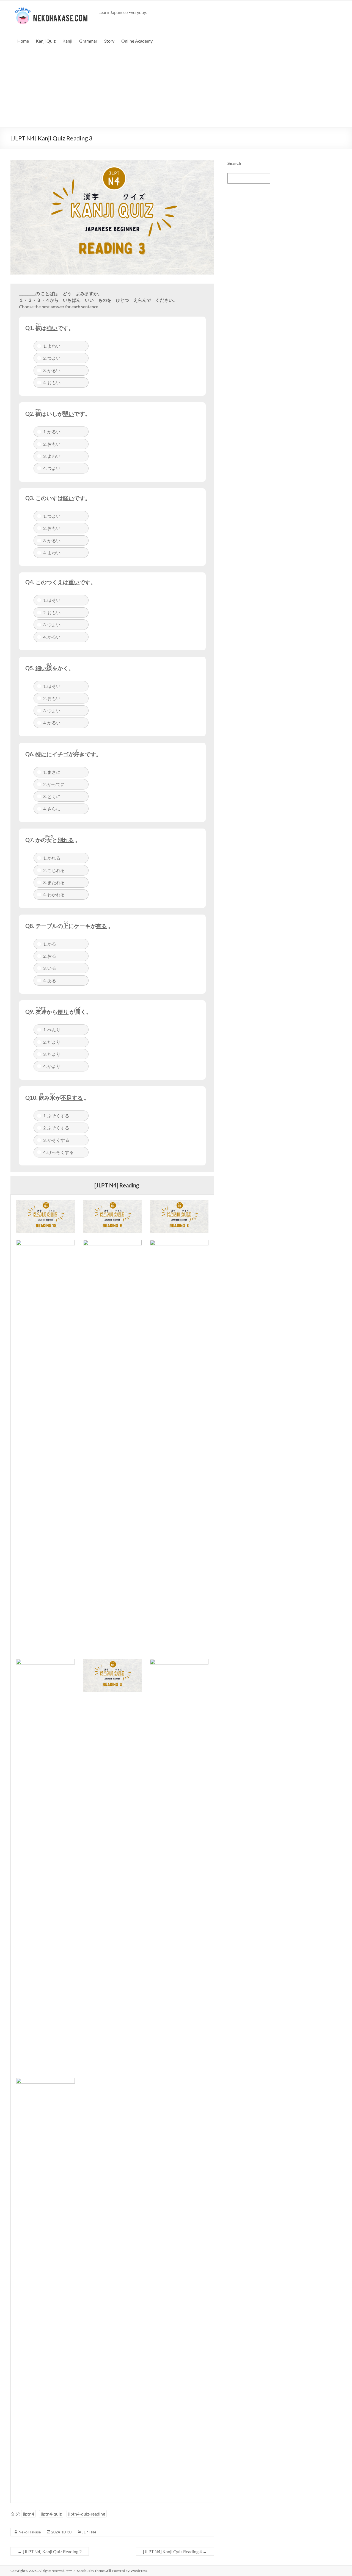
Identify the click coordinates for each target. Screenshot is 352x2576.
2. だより (52, 1042)
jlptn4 (28, 2514)
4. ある (50, 980)
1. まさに (52, 772)
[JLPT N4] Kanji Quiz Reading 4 (175, 2551)
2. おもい (52, 444)
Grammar (88, 41)
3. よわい (52, 456)
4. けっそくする (58, 1152)
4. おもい (52, 382)
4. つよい (52, 468)
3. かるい (52, 370)
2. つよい (52, 358)
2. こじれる (54, 870)
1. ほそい (52, 600)
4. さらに (52, 809)
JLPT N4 (89, 2532)
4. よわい (52, 552)
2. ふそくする (56, 1128)
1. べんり (52, 1030)
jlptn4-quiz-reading (87, 2514)
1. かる (50, 944)
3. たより (52, 1054)
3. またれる (54, 882)
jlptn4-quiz (51, 2514)
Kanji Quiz (46, 41)
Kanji (67, 41)
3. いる (50, 968)
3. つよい (52, 624)
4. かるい (52, 637)
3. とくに (52, 796)
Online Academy (137, 41)
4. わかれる (54, 894)
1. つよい (52, 516)
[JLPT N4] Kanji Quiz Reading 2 (50, 2551)
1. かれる (52, 858)
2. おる (50, 956)
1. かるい (52, 432)
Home (23, 41)
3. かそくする (56, 1140)
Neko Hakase (30, 2532)
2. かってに (54, 784)
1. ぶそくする (56, 1116)
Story (109, 41)
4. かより (52, 1066)
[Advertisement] (176, 86)
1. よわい (52, 346)
